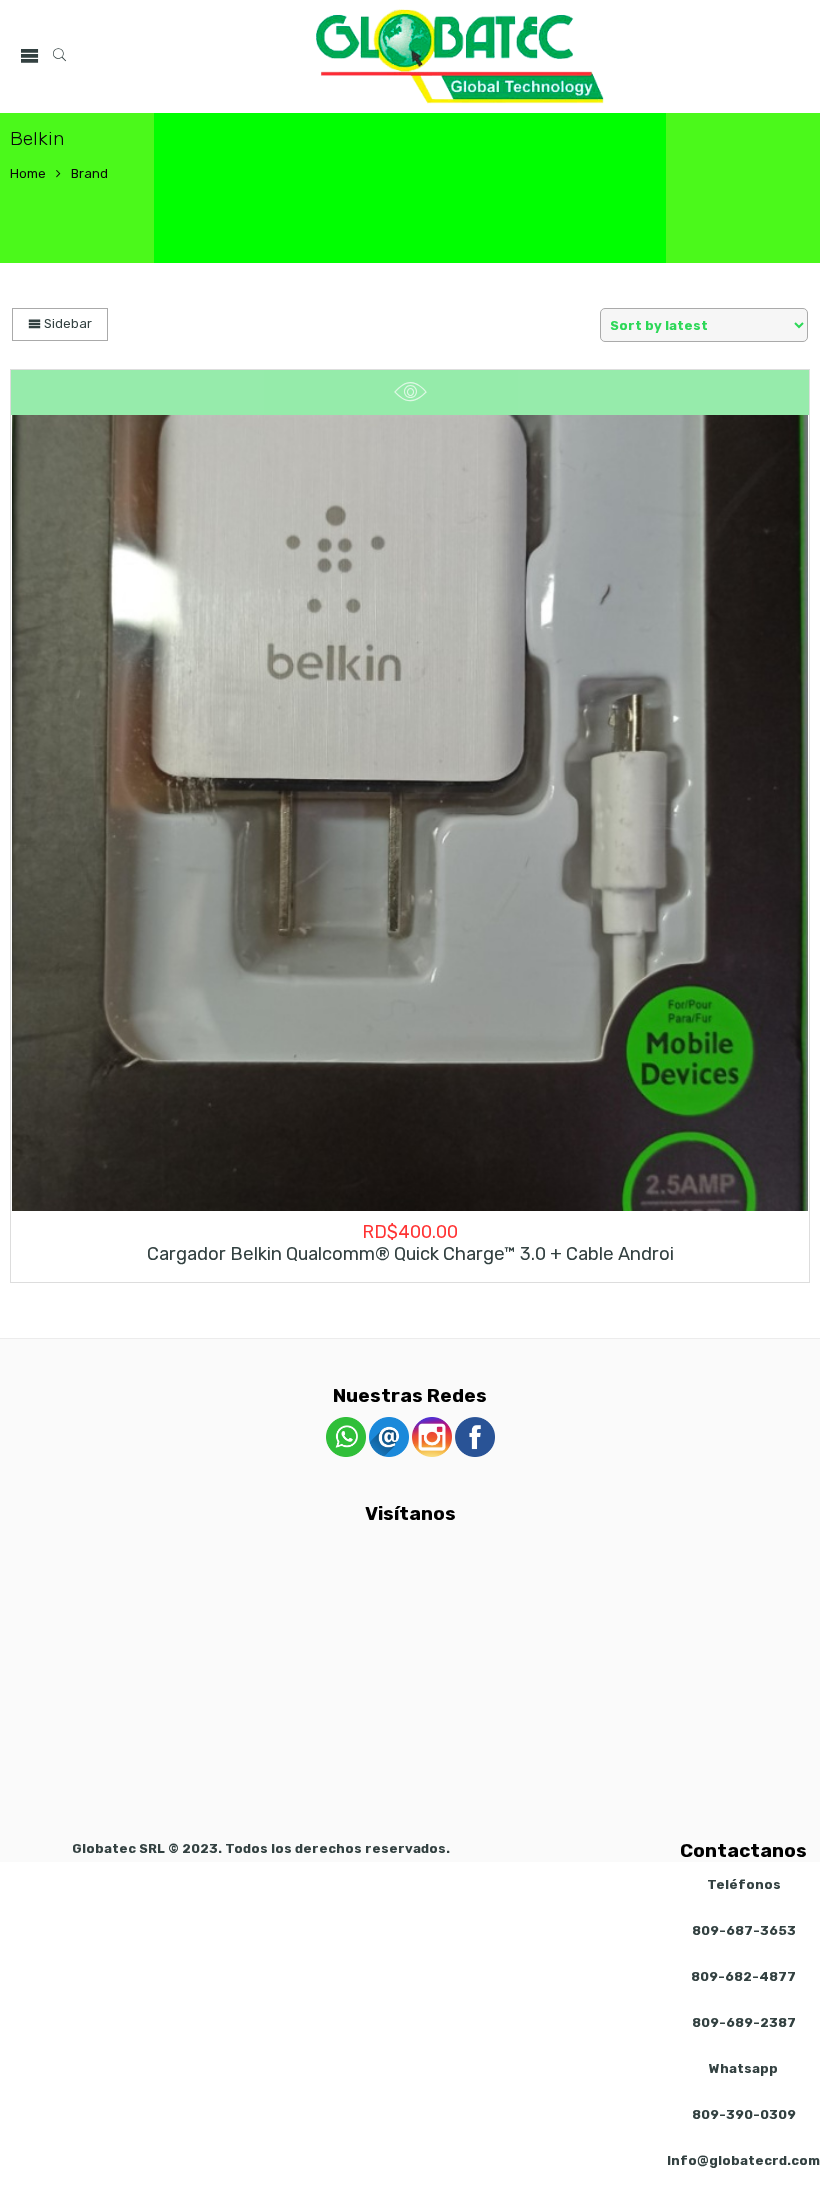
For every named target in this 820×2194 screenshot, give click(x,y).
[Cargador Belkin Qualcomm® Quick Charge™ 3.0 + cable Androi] (410, 813)
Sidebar (66, 323)
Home (28, 173)
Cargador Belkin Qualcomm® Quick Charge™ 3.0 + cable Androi (410, 1254)
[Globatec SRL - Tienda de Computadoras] (460, 56)
